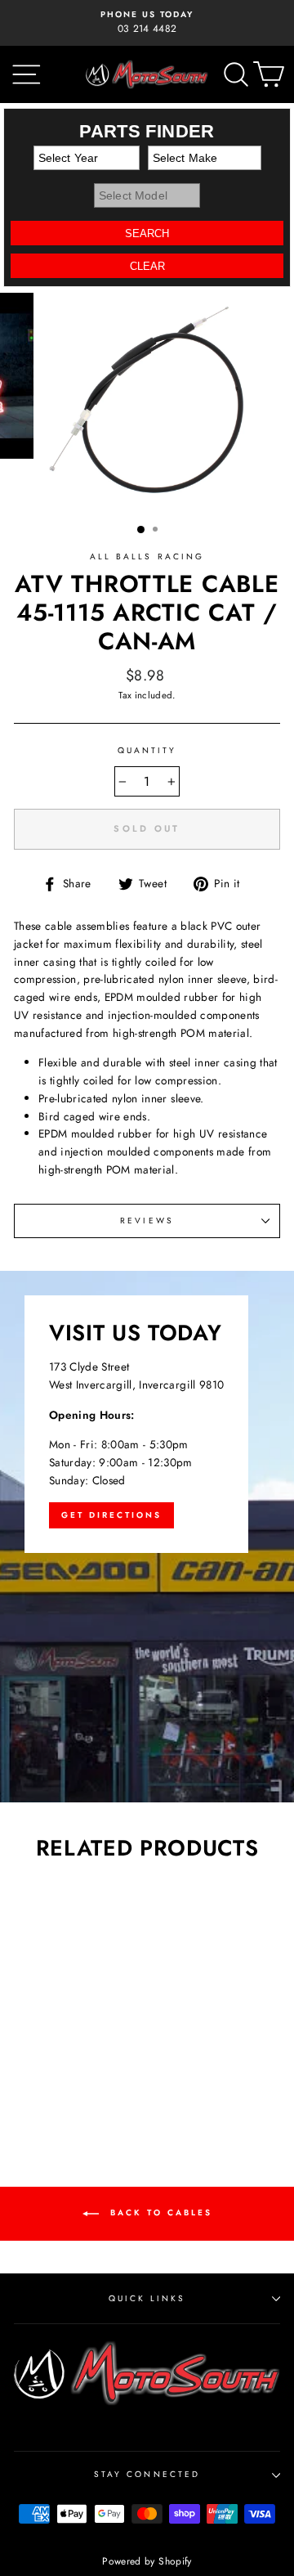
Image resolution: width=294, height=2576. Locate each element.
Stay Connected (147, 2474)
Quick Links (147, 2298)
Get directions (111, 1515)
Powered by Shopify (147, 2561)
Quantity (147, 750)
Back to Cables (159, 2212)
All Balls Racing (147, 556)
